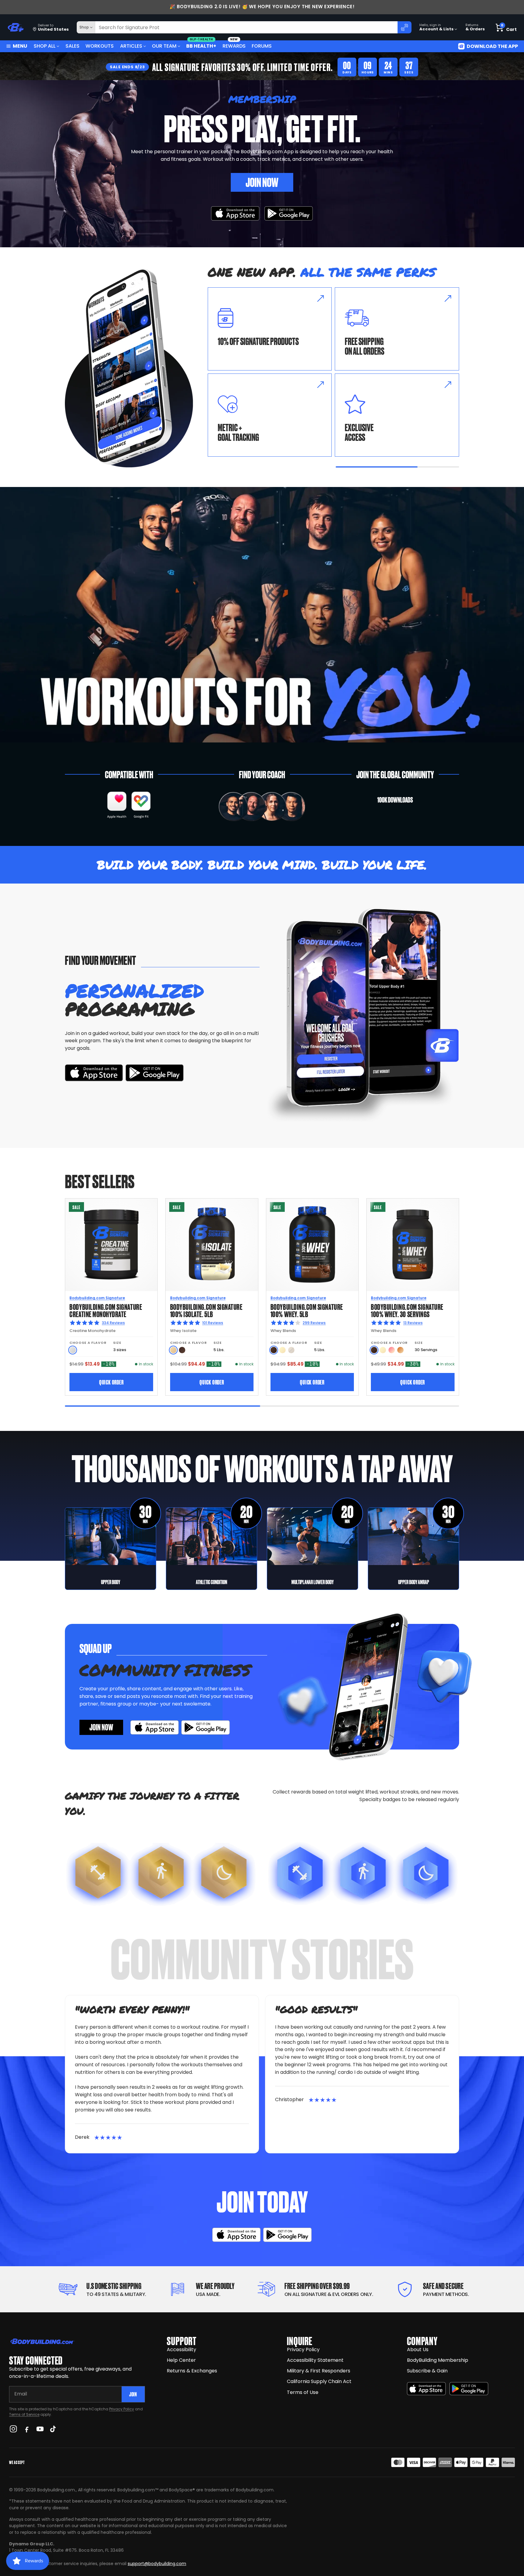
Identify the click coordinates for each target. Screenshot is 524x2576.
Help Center (181, 2360)
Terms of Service (24, 2414)
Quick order (111, 1382)
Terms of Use (303, 2392)
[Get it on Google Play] (289, 213)
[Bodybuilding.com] (15, 27)
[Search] (405, 27)
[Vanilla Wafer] (173, 1350)
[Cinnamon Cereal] (400, 1350)
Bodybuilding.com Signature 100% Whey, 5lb (307, 1310)
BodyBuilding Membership (438, 2360)
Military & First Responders (319, 2371)
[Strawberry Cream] (392, 1350)
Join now (101, 1727)
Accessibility (181, 2350)
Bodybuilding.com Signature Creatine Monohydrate (106, 1310)
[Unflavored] (73, 1350)
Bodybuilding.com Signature (97, 1298)
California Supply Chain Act (319, 2381)
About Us (418, 2350)
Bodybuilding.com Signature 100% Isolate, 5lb (206, 1310)
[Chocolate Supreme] (182, 1350)
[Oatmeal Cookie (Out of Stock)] (291, 1350)
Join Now (262, 182)
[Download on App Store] (235, 213)
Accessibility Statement (315, 2360)
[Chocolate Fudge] (274, 1350)
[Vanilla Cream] (282, 1350)
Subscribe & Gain (427, 2371)
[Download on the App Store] (426, 2389)
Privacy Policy (122, 2409)
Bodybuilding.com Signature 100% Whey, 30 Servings (407, 1310)
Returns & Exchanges (192, 2371)
